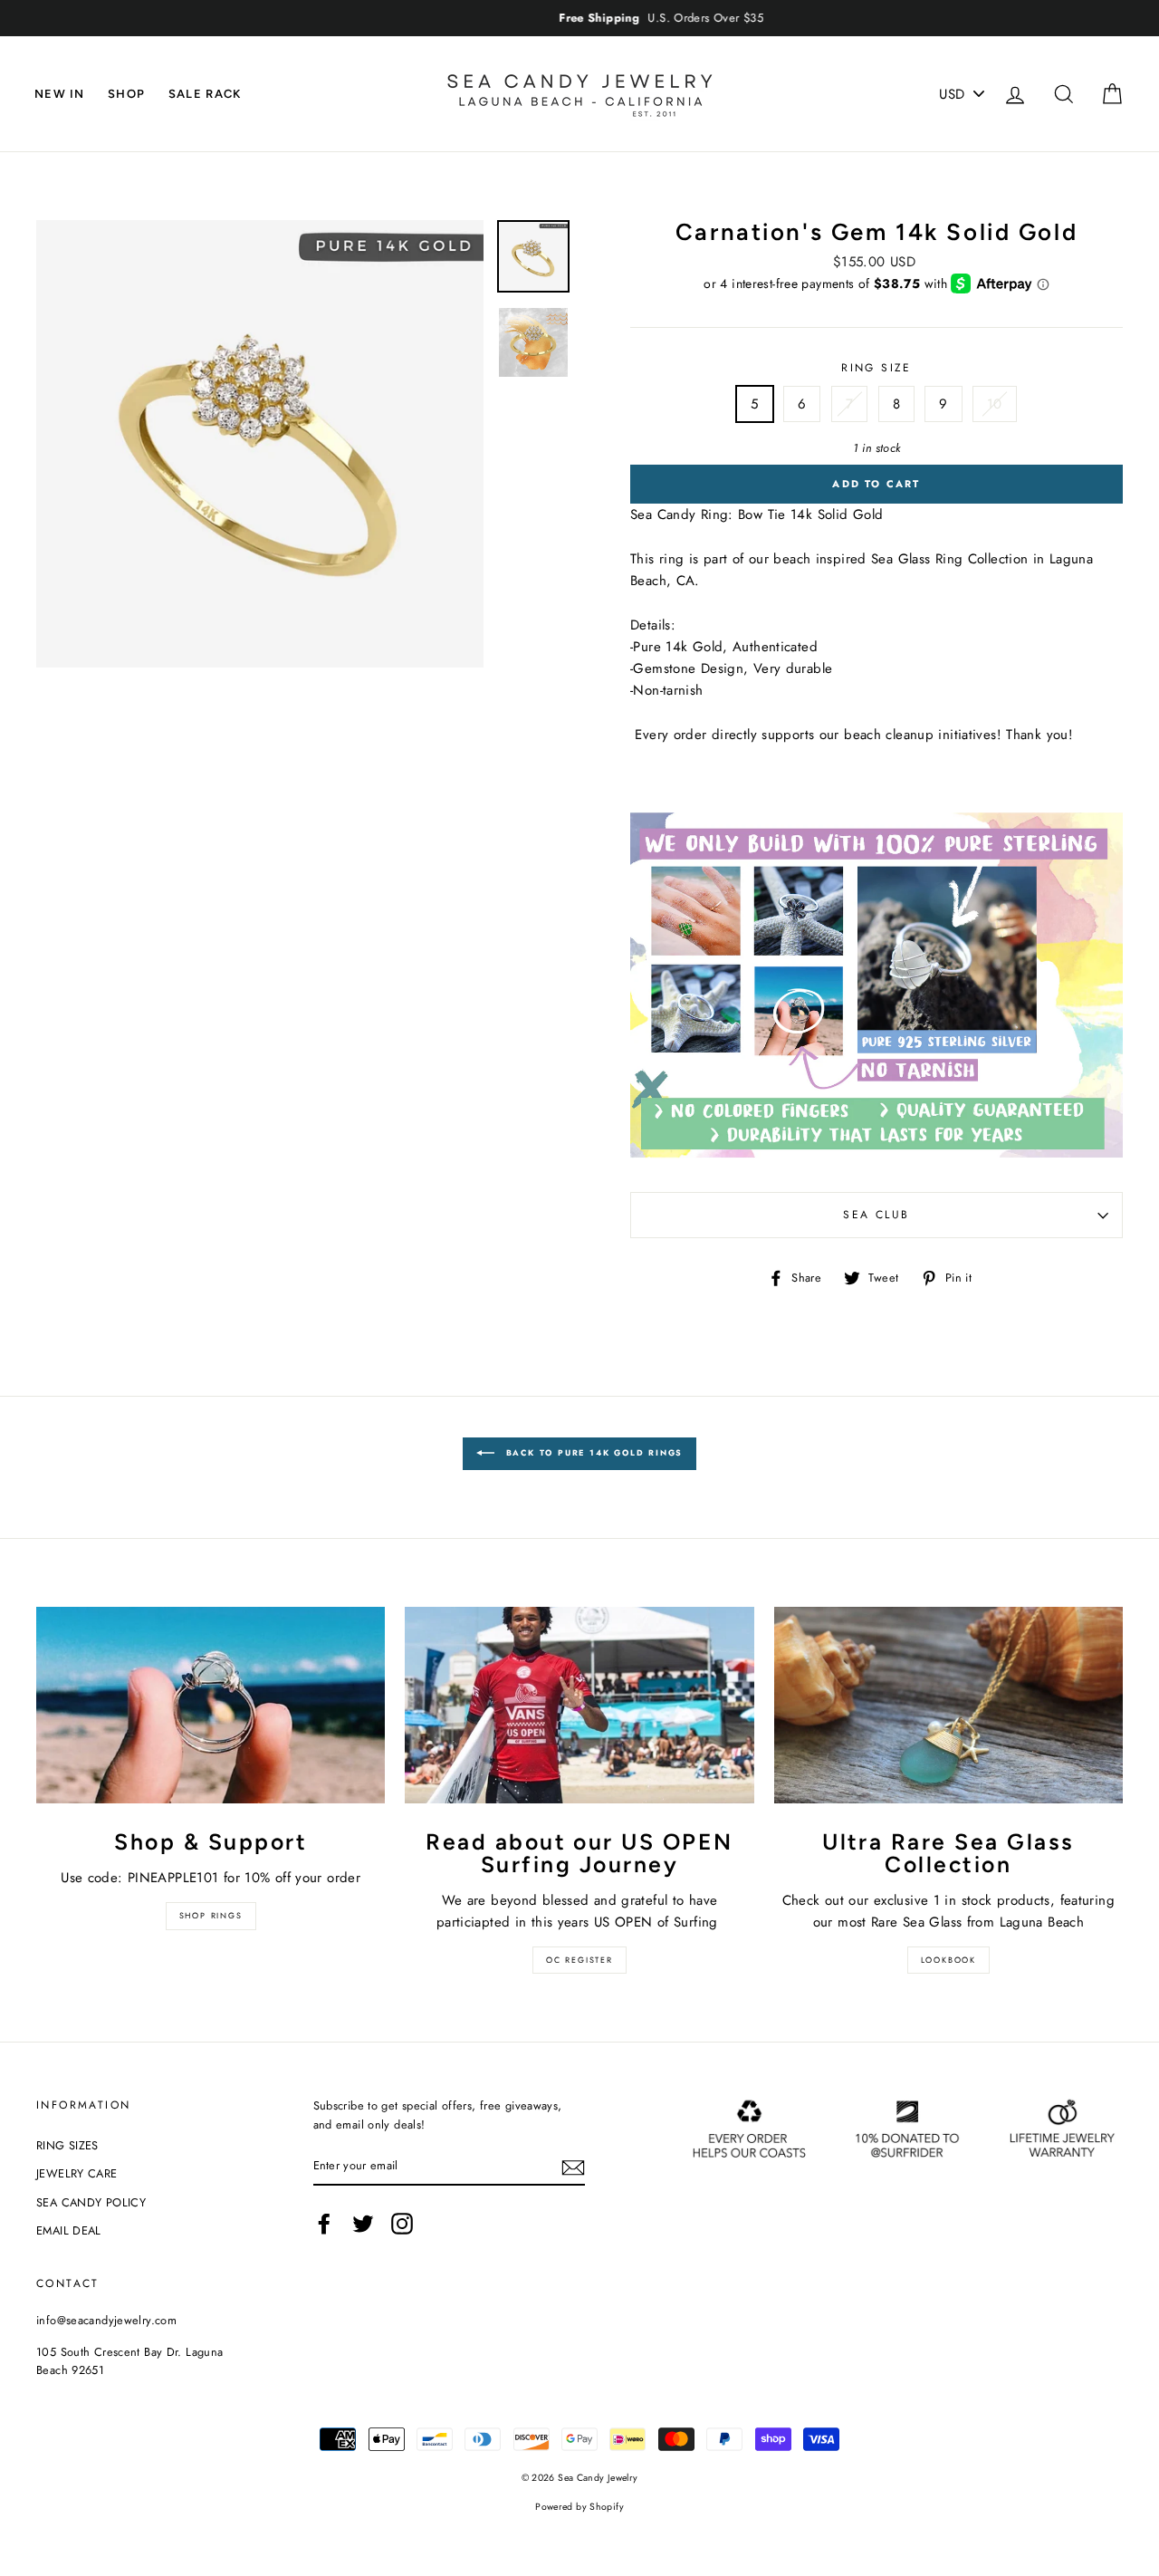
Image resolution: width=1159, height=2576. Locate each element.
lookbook (948, 1960)
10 (995, 404)
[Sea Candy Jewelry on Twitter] (363, 2224)
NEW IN (60, 94)
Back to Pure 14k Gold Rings (592, 1452)
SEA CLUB (876, 1215)
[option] (579, 18)
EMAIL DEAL (69, 2230)
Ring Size (876, 368)
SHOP (126, 94)
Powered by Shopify (579, 2507)
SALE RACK (205, 94)
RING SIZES (67, 2145)
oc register (579, 1960)
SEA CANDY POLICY (91, 2202)
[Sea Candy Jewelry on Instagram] (402, 2224)
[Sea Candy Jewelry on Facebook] (324, 2224)
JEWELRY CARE (77, 2173)
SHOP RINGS (211, 1915)
